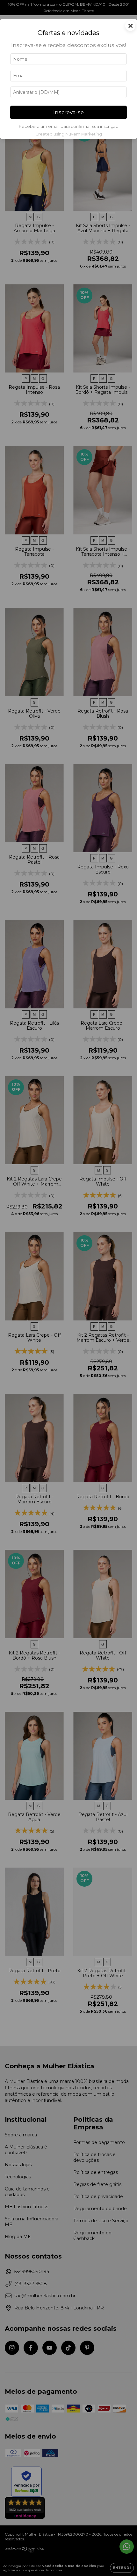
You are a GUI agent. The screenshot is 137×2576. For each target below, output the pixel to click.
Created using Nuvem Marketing (69, 134)
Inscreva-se (68, 112)
